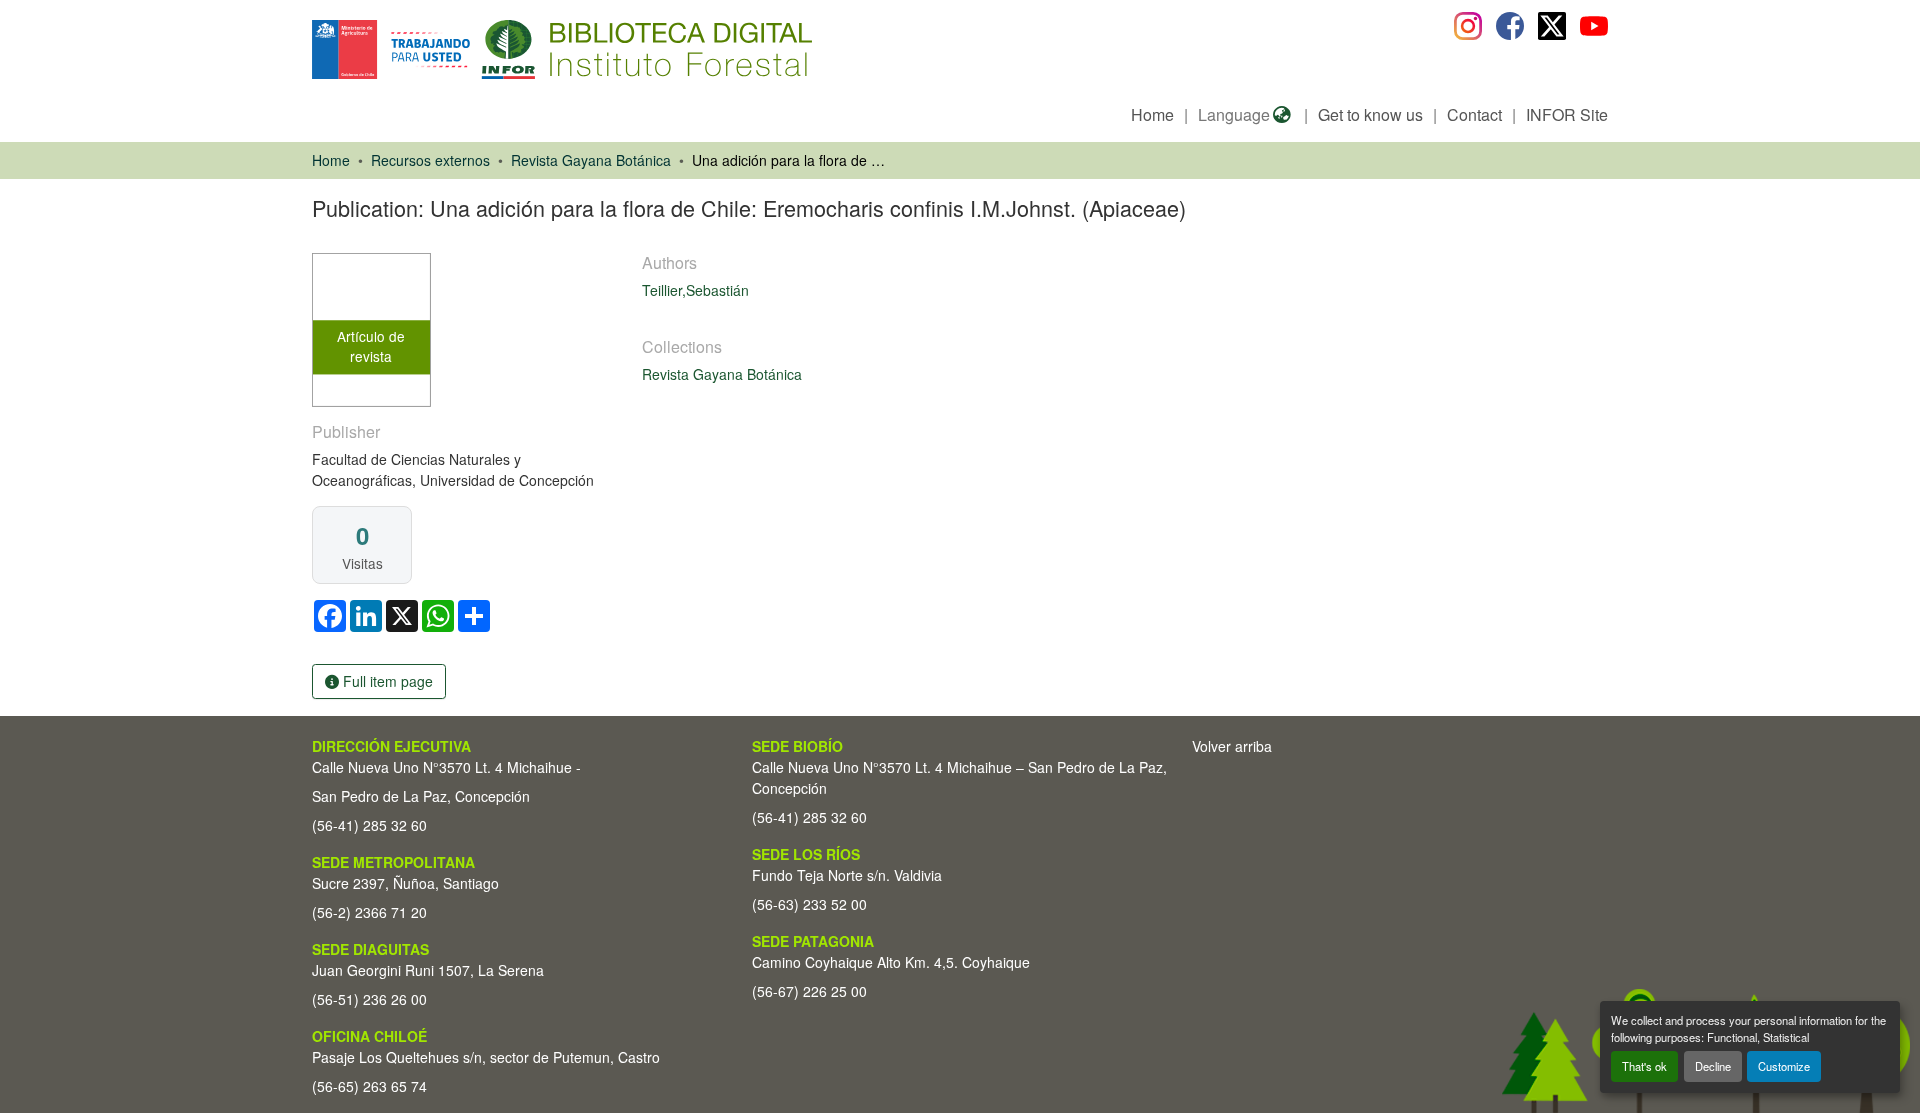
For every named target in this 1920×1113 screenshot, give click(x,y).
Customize (1784, 1066)
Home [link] (331, 160)
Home (1152, 114)
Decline (1713, 1066)
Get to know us (1370, 114)
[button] (475, 49)
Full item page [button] (386, 681)
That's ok (1644, 1066)
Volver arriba (1232, 746)
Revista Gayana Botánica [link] (591, 160)
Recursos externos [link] (430, 160)
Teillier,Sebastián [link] (695, 290)
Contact (1474, 114)
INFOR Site (1567, 114)
